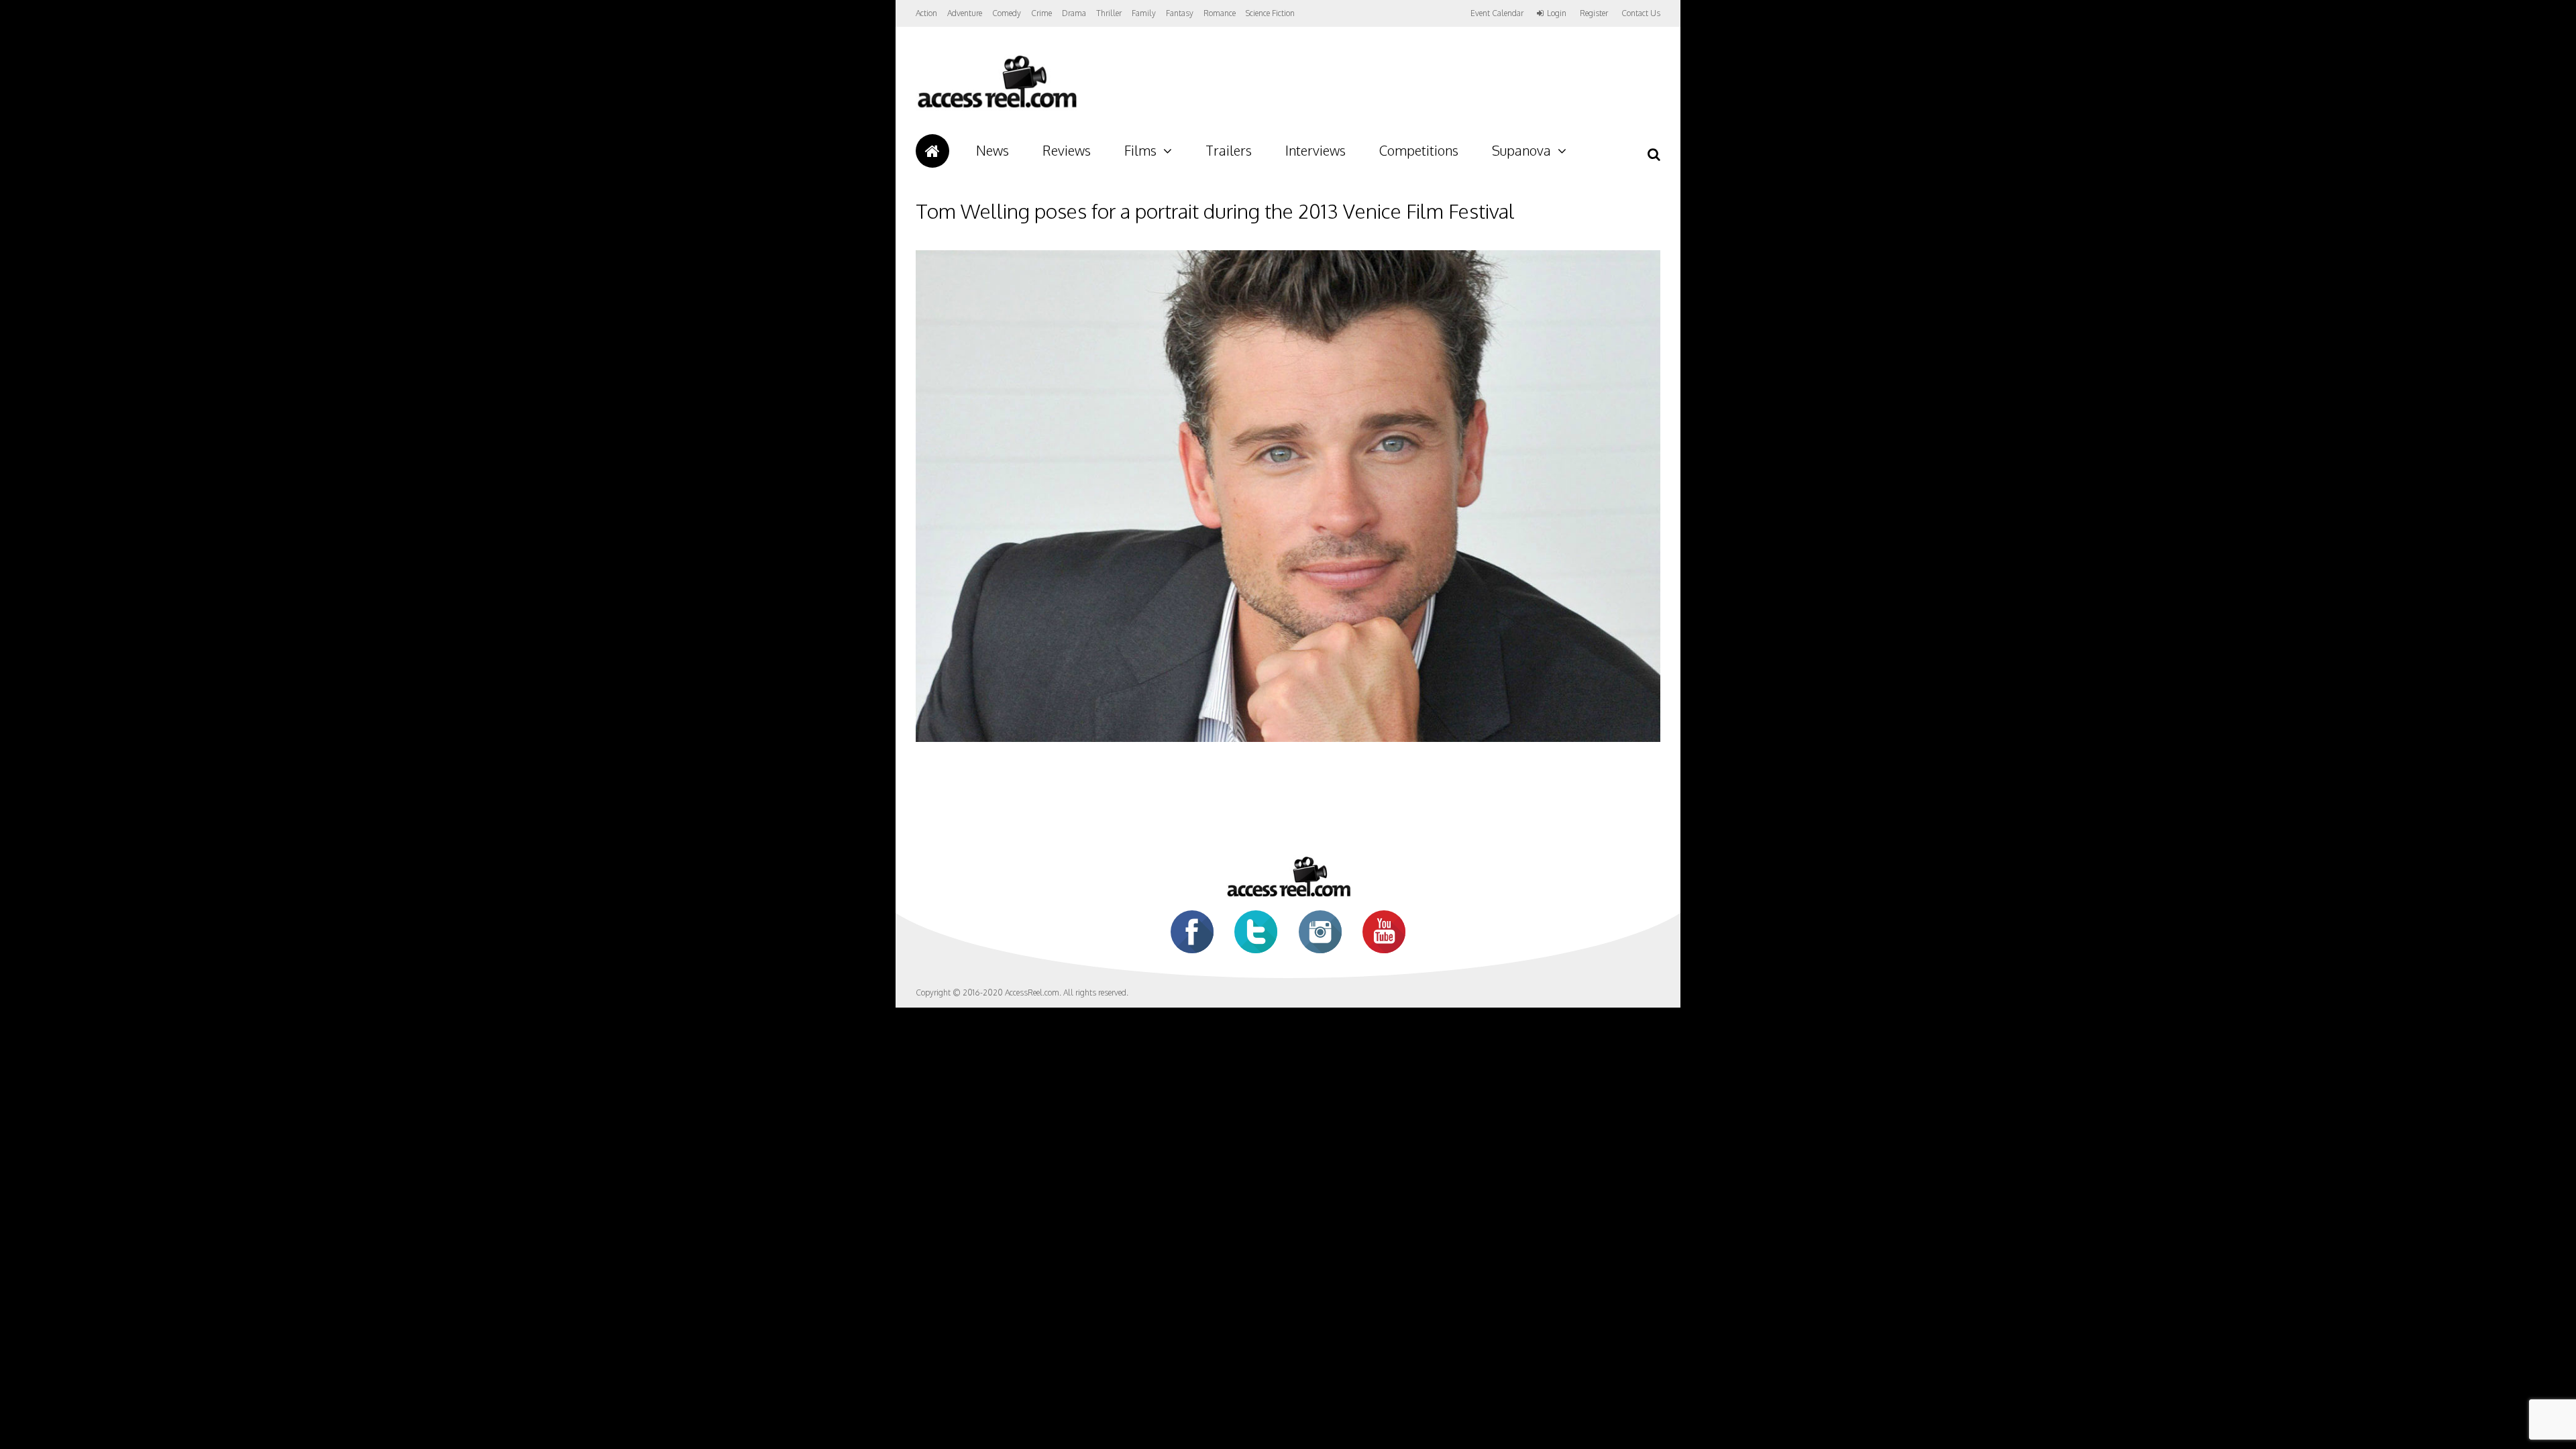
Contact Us (1641, 13)
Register (1594, 13)
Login (1557, 13)
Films (1140, 150)
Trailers (1229, 150)
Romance (1220, 13)
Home (932, 151)
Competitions (1419, 150)
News (992, 150)
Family (1144, 13)
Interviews (1316, 150)
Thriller (1109, 13)
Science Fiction (1270, 13)
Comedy (1007, 13)
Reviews (1067, 150)
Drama (1074, 13)
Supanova (1521, 150)
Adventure (965, 13)
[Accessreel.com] (997, 108)
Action (926, 13)
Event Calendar (1497, 13)
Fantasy (1180, 13)
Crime (1041, 13)
